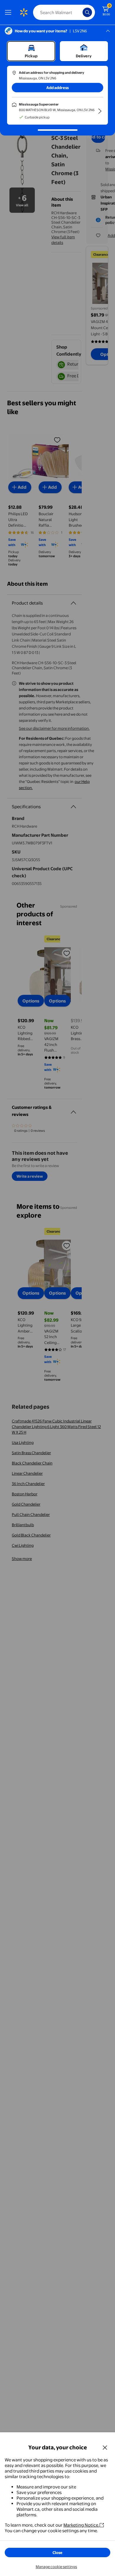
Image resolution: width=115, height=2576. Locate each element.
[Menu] (9, 12)
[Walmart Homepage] (24, 12)
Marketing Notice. (81, 2525)
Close (57, 2552)
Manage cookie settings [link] (56, 2567)
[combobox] (64, 12)
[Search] (87, 12)
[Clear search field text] (80, 12)
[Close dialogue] (105, 2447)
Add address (57, 88)
